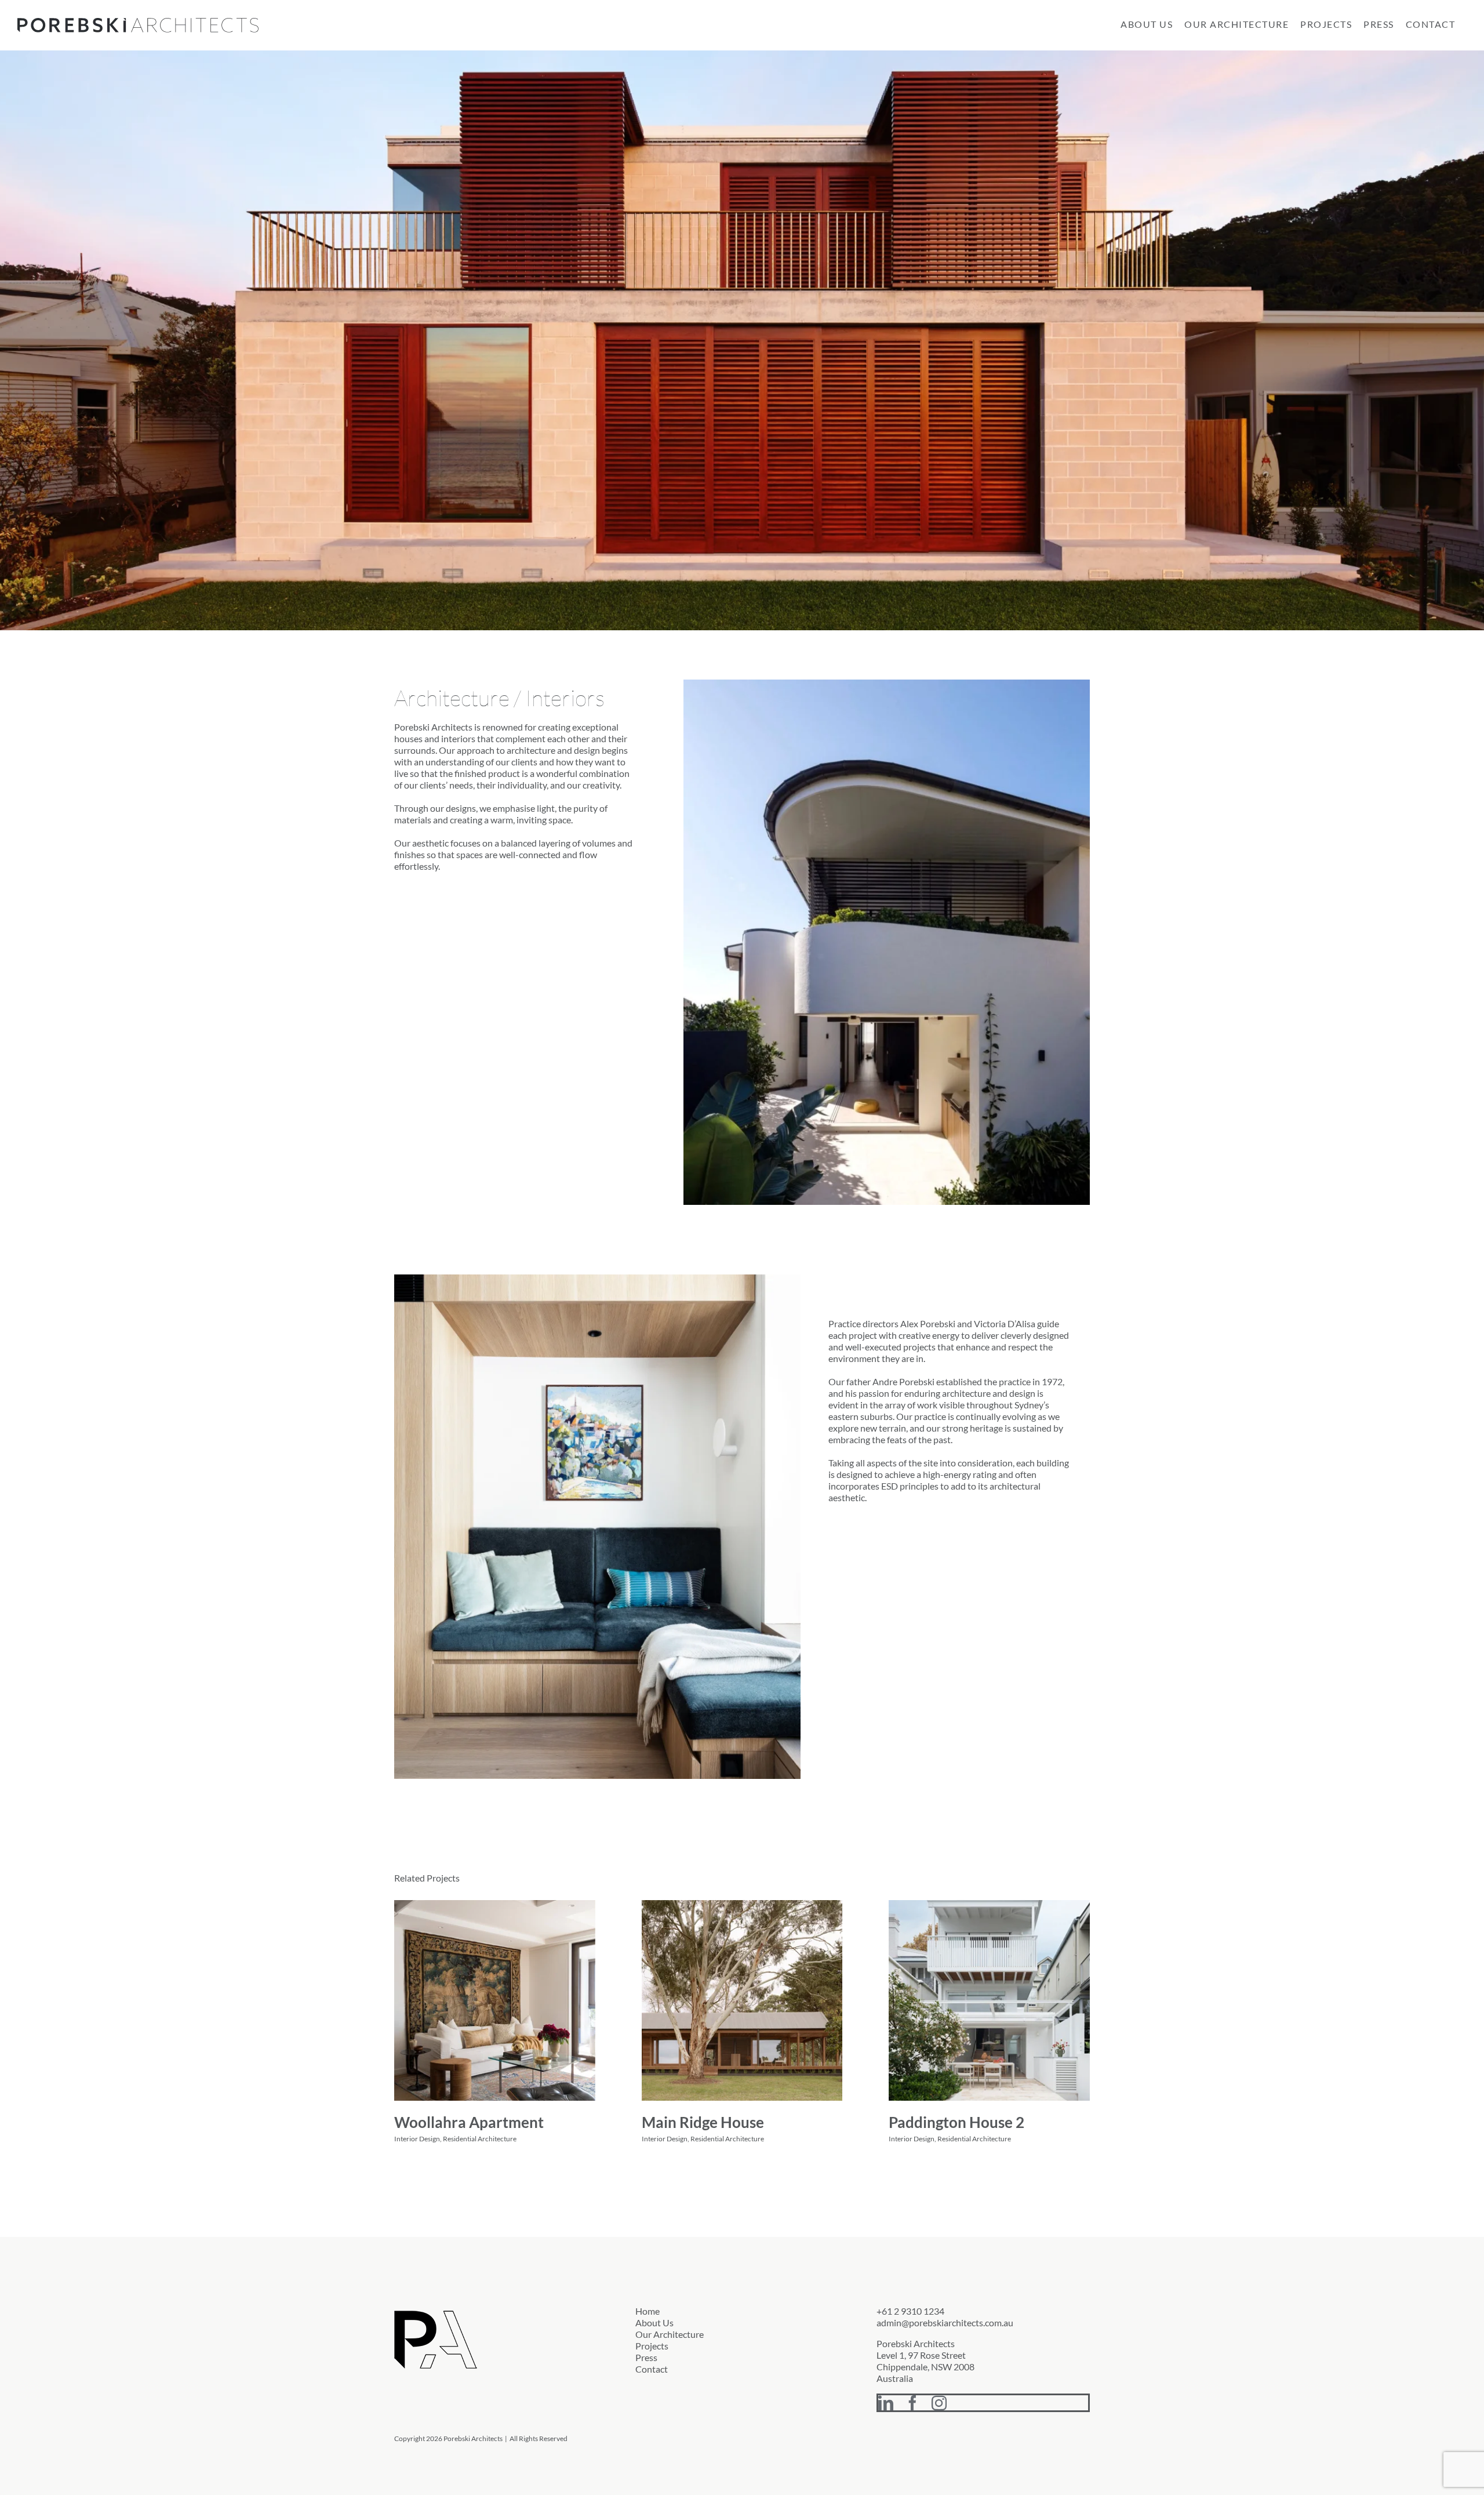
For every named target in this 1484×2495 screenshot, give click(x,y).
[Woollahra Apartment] (495, 2001)
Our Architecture (670, 2334)
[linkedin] (886, 2403)
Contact (652, 2369)
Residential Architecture (480, 2139)
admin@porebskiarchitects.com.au (945, 2323)
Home (648, 2311)
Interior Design (417, 2139)
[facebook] (912, 2403)
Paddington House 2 (956, 2122)
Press (646, 2357)
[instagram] (939, 2403)
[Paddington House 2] (989, 2001)
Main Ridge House (703, 2122)
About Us (654, 2323)
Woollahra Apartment (469, 2122)
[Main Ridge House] (742, 2001)
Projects (652, 2346)
